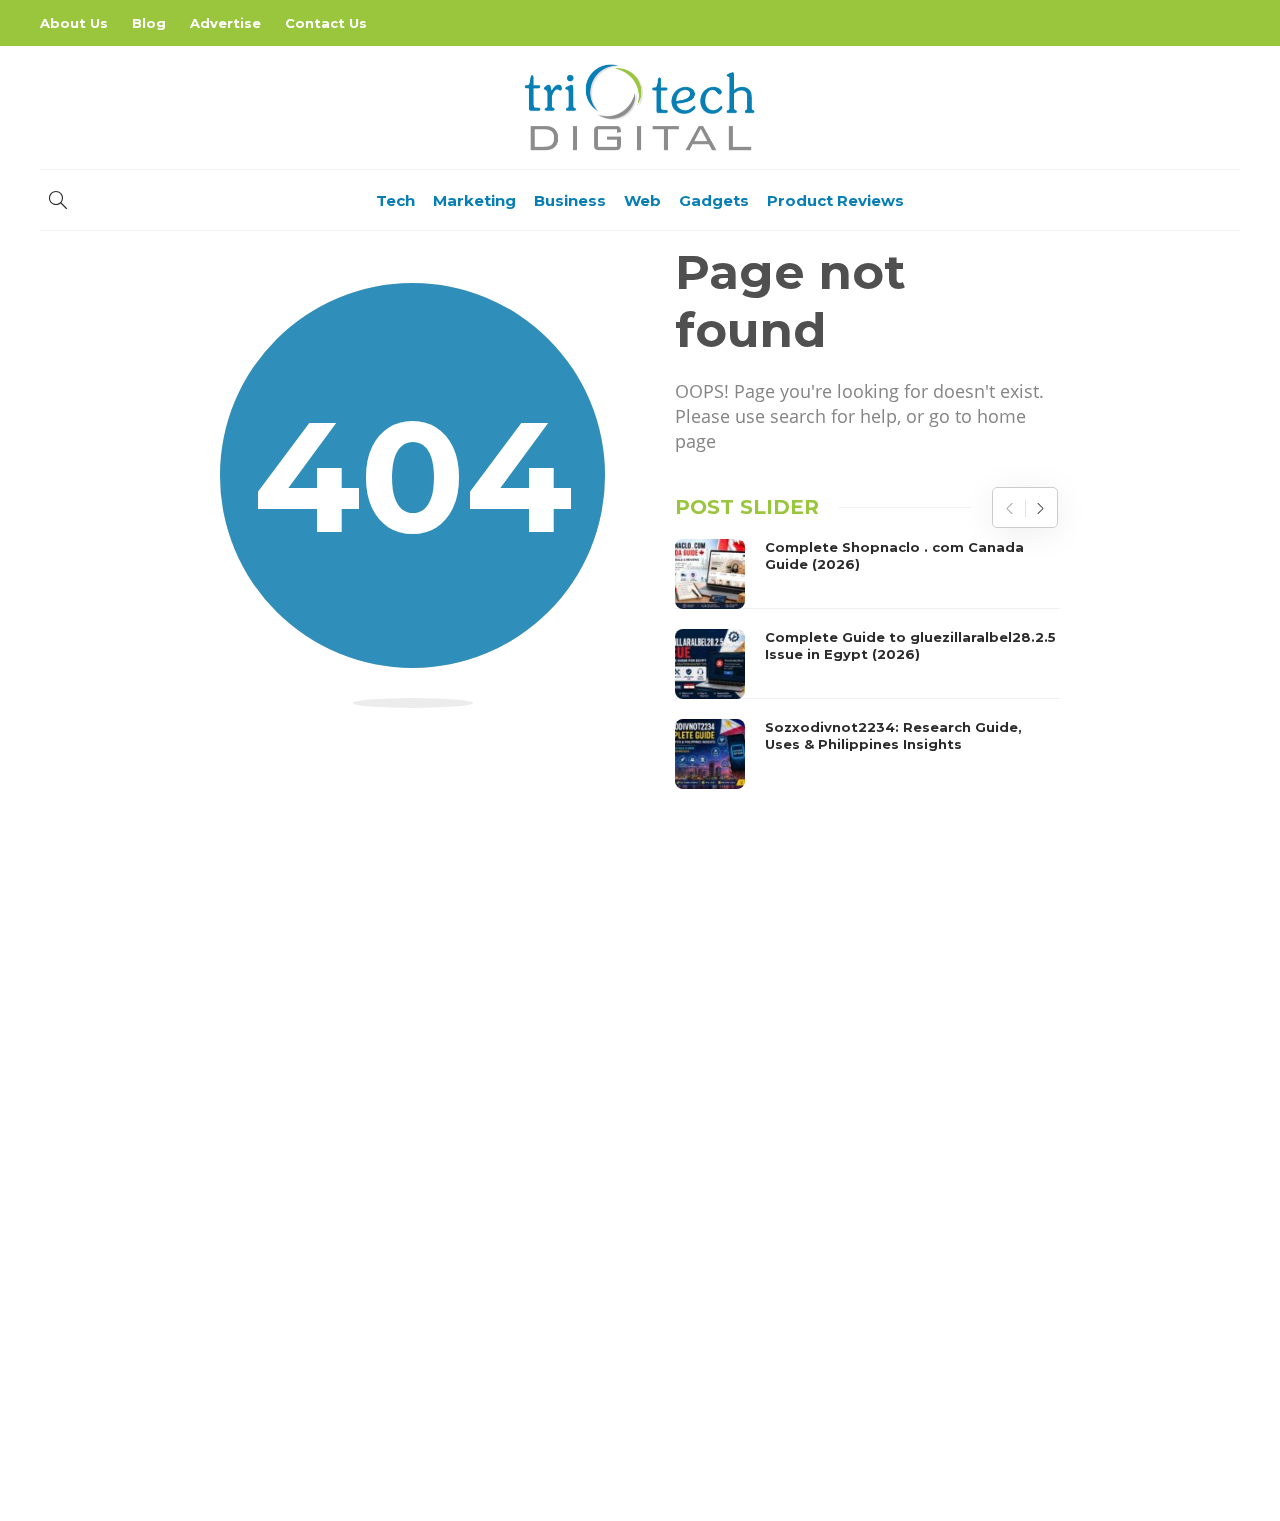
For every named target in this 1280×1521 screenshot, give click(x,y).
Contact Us (326, 23)
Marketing (474, 200)
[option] (867, 664)
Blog (149, 23)
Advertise (225, 23)
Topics (1053, 1225)
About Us (74, 23)
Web (642, 200)
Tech (395, 200)
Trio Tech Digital (1053, 1260)
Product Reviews (835, 200)
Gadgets (714, 200)
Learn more (115, 1301)
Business (570, 200)
